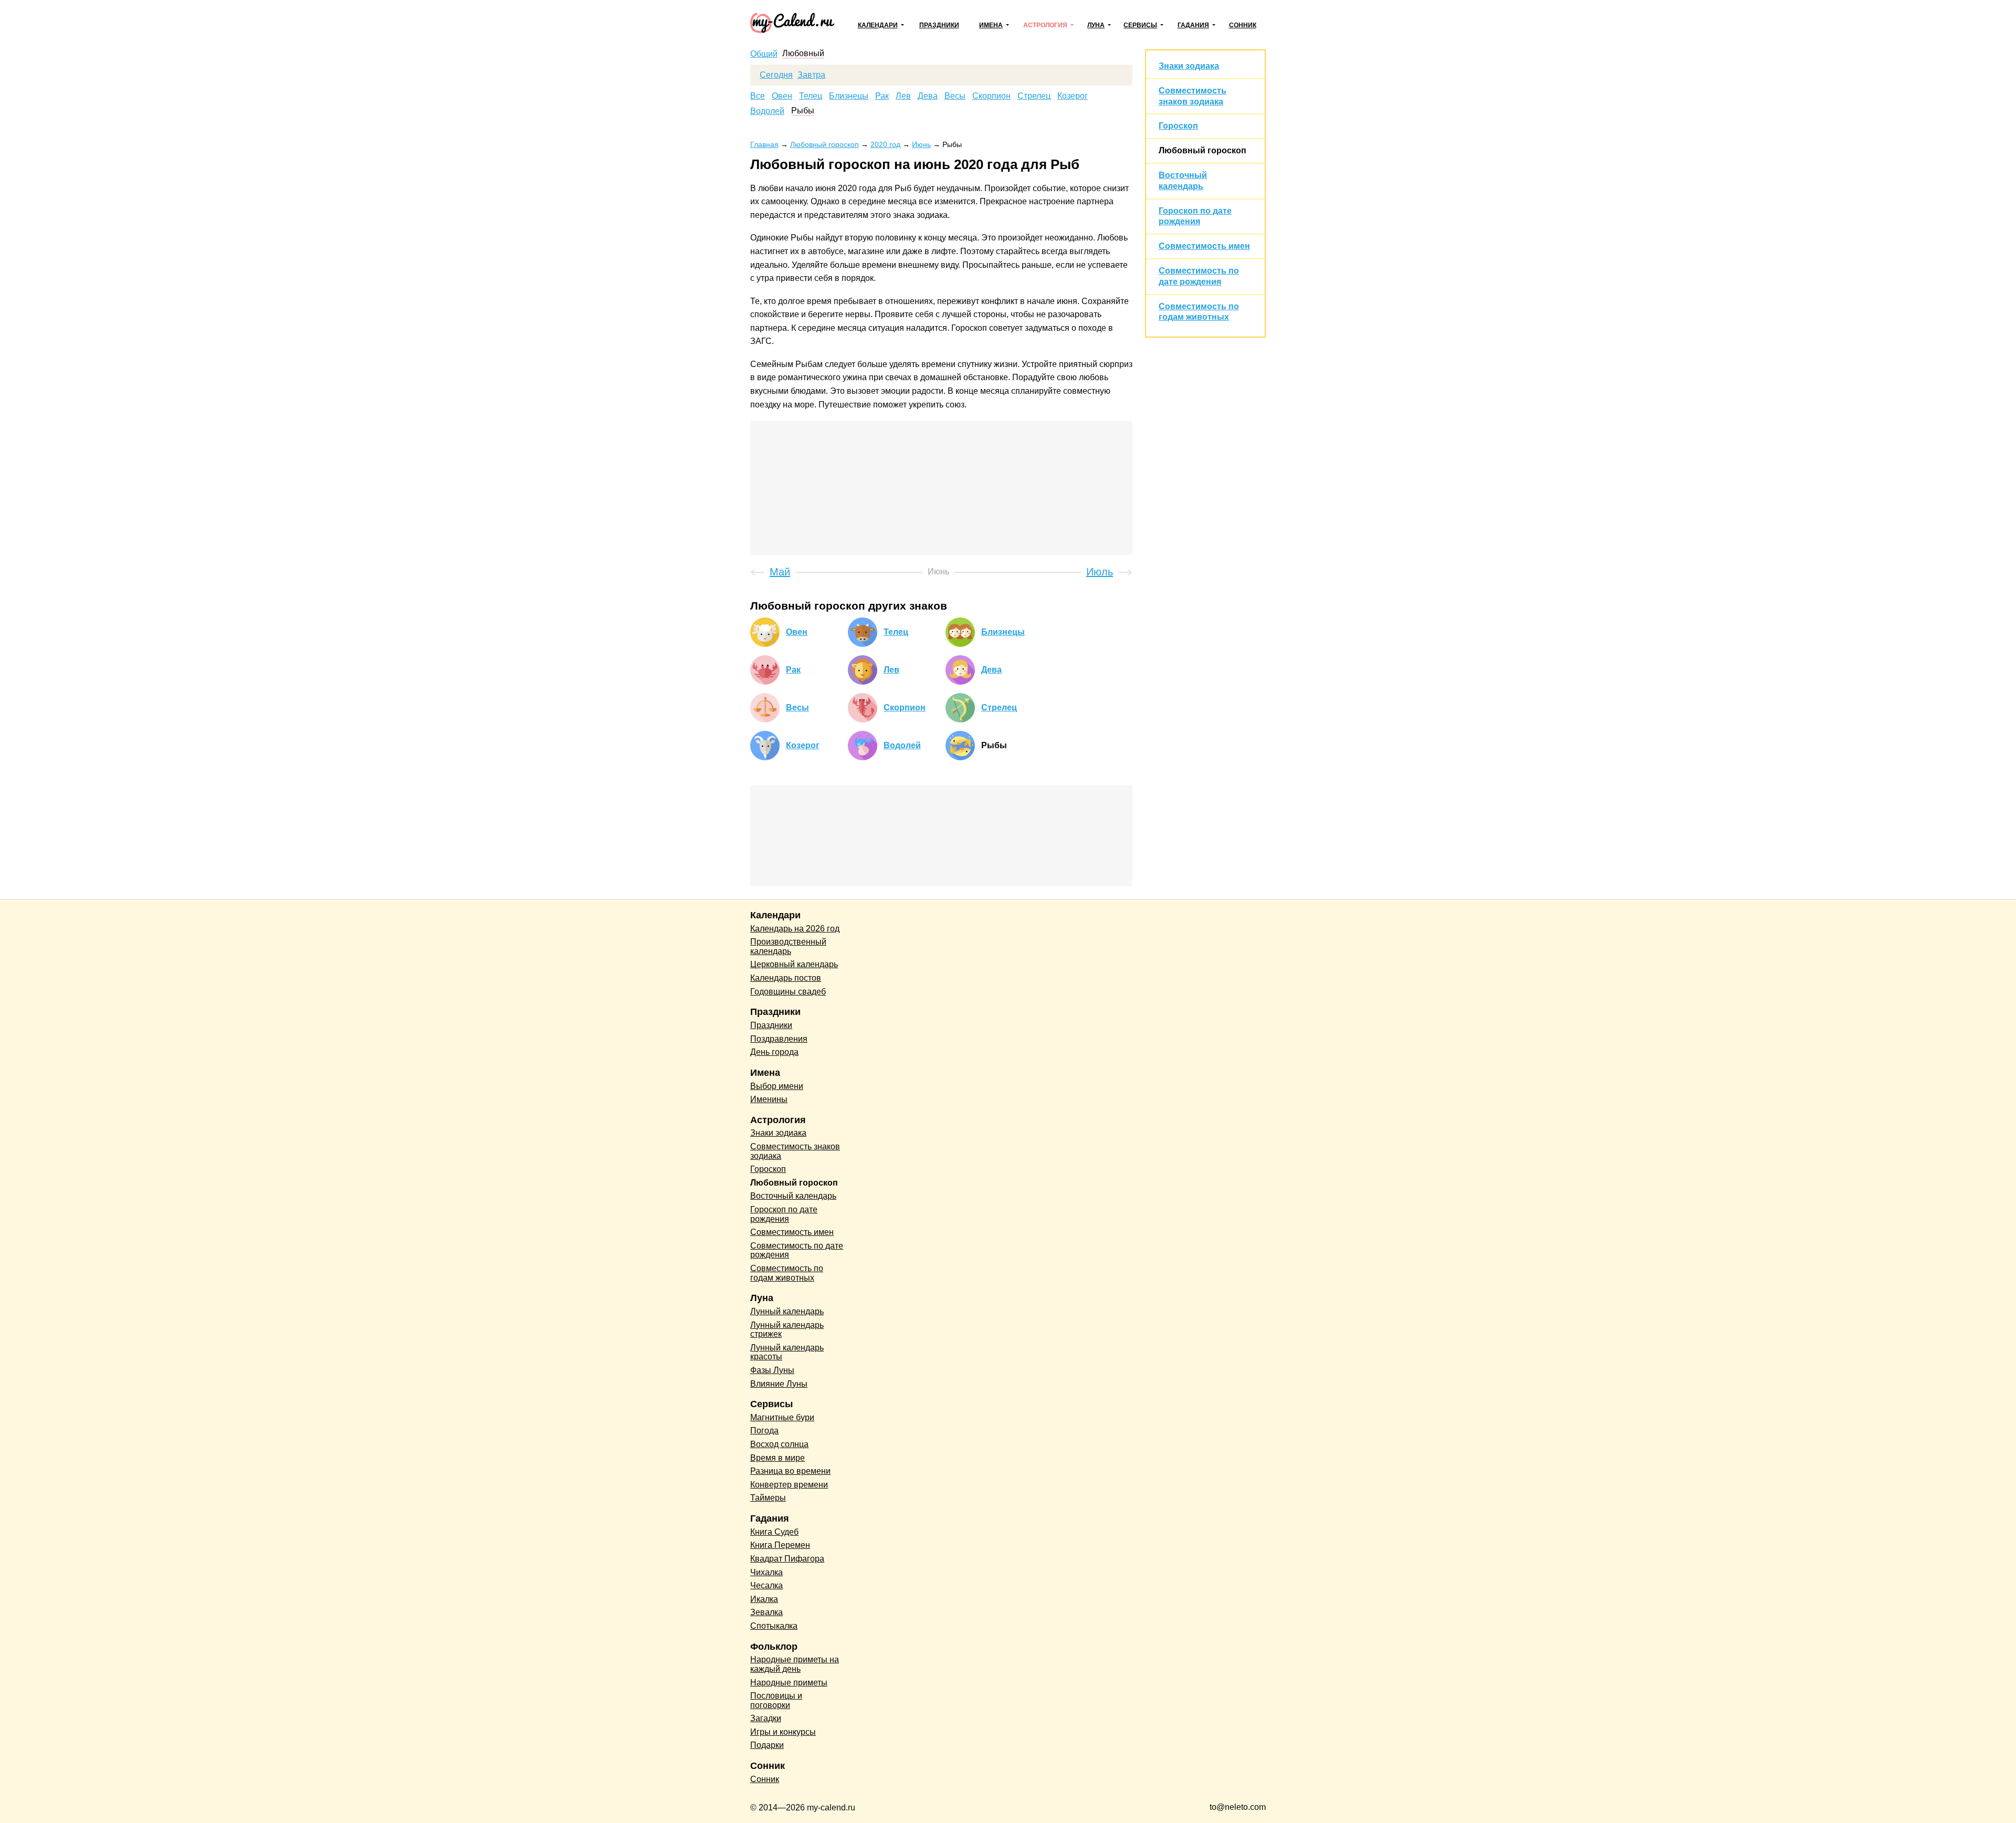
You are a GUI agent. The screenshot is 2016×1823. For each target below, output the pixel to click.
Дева (928, 96)
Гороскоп (1178, 126)
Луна (1096, 25)
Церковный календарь (794, 964)
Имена (991, 25)
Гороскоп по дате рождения (784, 1214)
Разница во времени (790, 1471)
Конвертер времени (789, 1485)
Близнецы (849, 96)
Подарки (767, 1745)
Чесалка (766, 1585)
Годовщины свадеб (788, 992)
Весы (955, 96)
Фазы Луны (772, 1370)
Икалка (764, 1599)
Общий (764, 54)
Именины (769, 1099)
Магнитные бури (782, 1417)
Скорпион (991, 96)
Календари (878, 25)
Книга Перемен (780, 1545)
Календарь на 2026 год (795, 929)
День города (774, 1052)
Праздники (939, 25)
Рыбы (803, 111)
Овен (782, 96)
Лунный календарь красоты (787, 1352)
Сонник (1243, 25)
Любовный (803, 54)
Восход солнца (779, 1444)
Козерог (1073, 96)
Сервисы (1140, 25)
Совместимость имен (1204, 246)
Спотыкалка (774, 1626)
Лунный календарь (787, 1311)
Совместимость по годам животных (787, 1273)
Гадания (1193, 25)
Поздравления (779, 1039)
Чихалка (766, 1572)
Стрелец (1034, 96)
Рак (882, 96)
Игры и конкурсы (783, 1732)
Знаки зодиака (1189, 66)
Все (758, 96)
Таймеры (768, 1498)
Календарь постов (786, 978)
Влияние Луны (779, 1384)
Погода (764, 1431)
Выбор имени (777, 1086)
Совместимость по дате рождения (797, 1250)
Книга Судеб (774, 1532)
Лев (903, 96)
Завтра (811, 75)
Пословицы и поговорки (776, 1700)
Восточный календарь (793, 1196)
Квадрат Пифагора (787, 1559)
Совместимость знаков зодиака (795, 1151)
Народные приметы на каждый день (795, 1664)
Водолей (767, 111)
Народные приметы (789, 1683)
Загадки (766, 1718)
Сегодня (776, 75)
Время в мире (778, 1458)
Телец (811, 96)
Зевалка (766, 1612)
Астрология (1045, 25)
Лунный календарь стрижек (787, 1330)
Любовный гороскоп (1203, 150)
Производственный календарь (788, 946)
